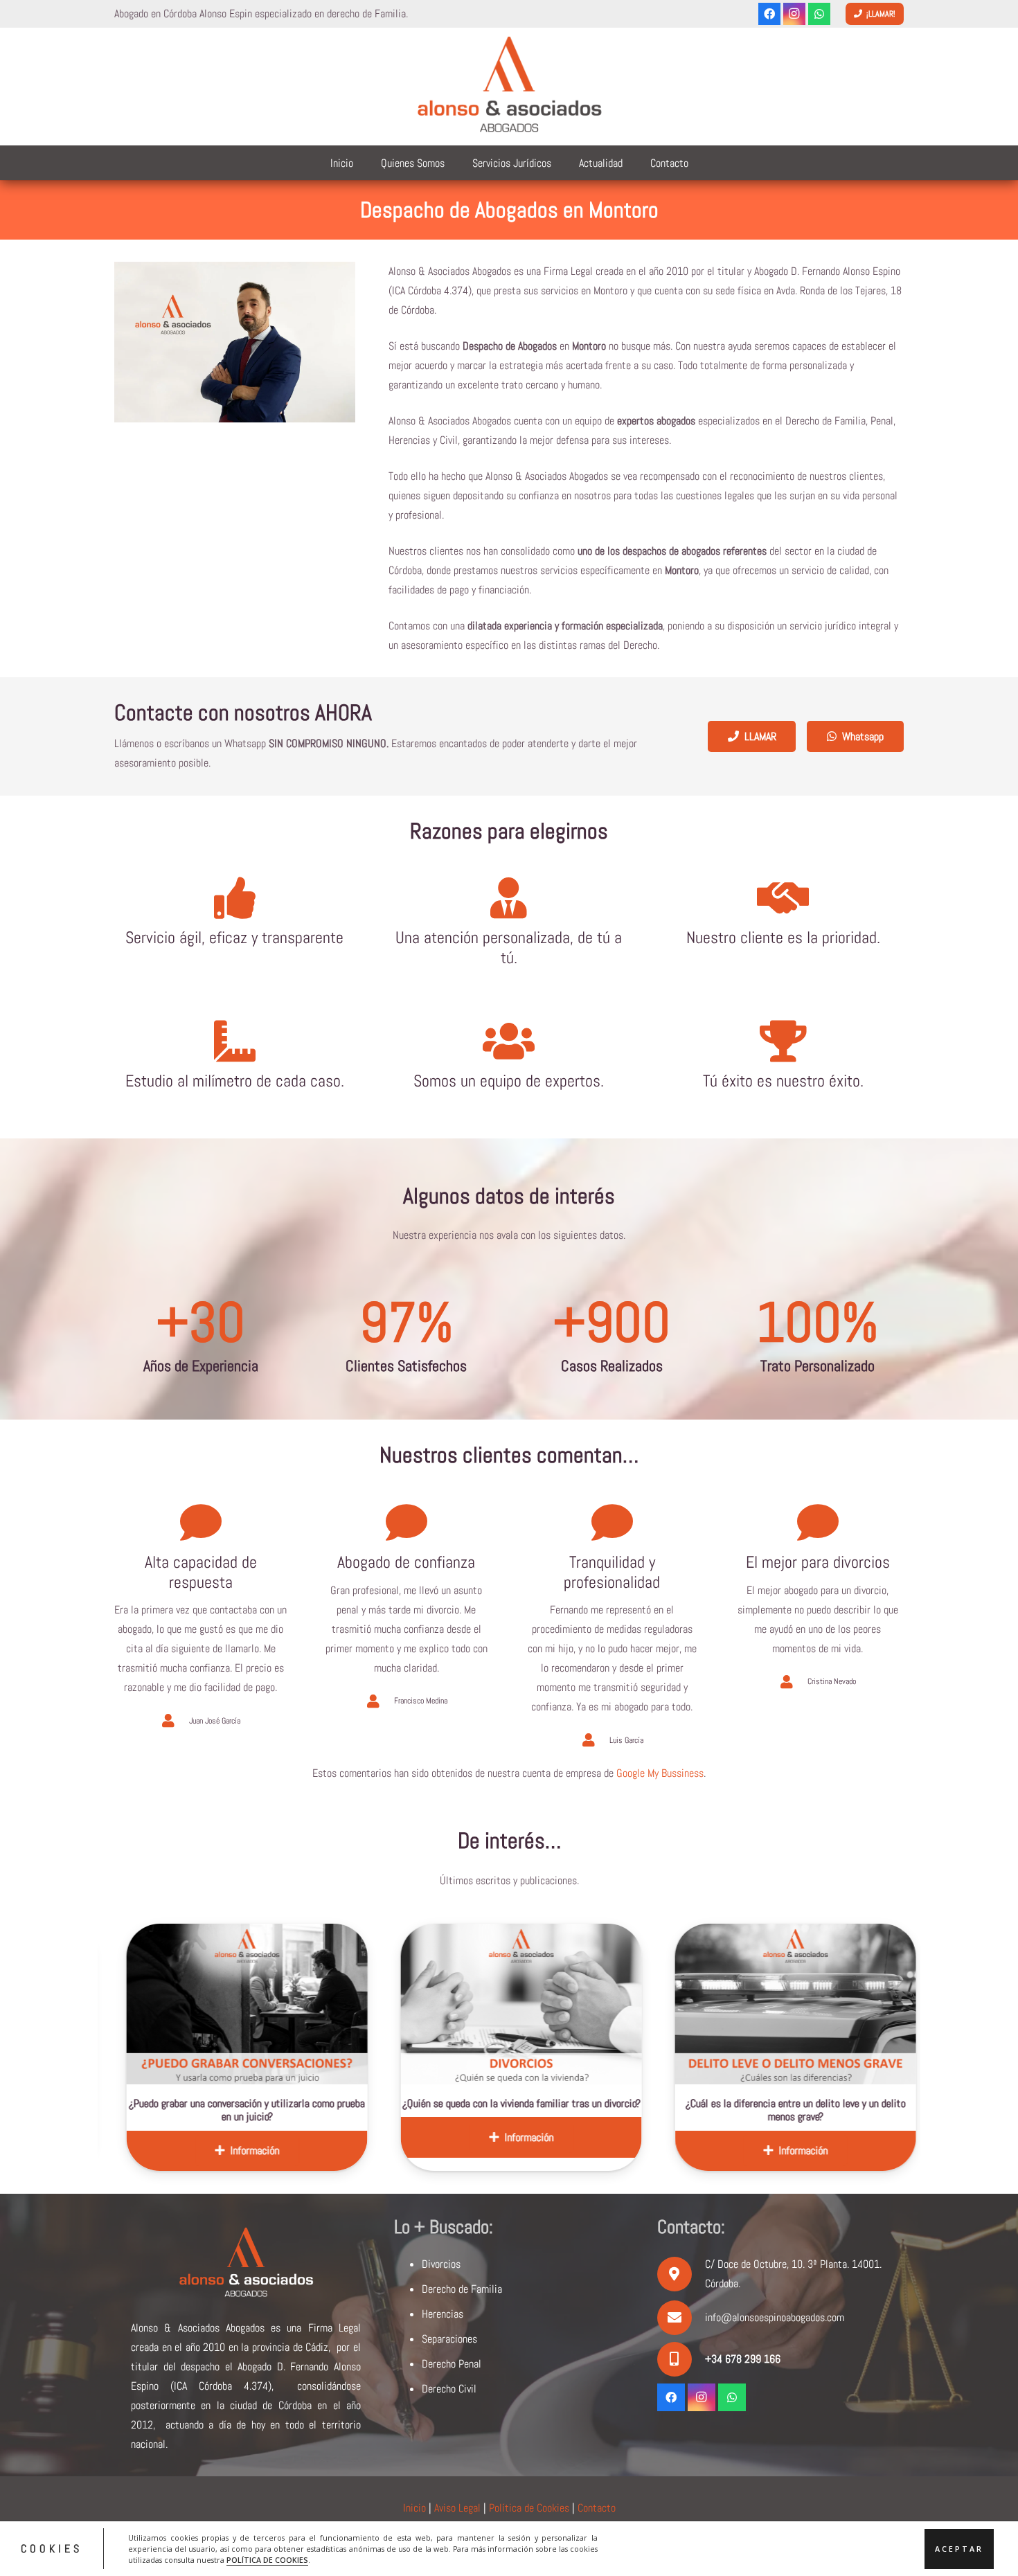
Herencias (443, 2314)
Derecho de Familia (462, 2289)
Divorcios (441, 2264)
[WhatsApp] (819, 14)
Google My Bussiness (660, 1773)
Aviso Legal (457, 2508)
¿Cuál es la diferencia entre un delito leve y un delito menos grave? (623, 2110)
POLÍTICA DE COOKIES (267, 2559)
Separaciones (449, 2339)
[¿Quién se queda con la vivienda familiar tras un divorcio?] (349, 2004)
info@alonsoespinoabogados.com (775, 2317)
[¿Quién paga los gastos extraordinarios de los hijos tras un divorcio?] (898, 2004)
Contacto (597, 2508)
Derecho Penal (452, 2364)
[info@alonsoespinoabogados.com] (681, 2318)
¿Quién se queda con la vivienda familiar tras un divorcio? (349, 2103)
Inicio (414, 2508)
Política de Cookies (529, 2508)
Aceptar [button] (959, 2548)
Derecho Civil (449, 2389)
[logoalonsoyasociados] (509, 87)
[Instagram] (794, 14)
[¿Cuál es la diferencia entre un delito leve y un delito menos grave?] (623, 2004)
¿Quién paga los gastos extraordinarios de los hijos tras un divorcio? (898, 2110)
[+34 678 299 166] (681, 2359)
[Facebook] (769, 14)
